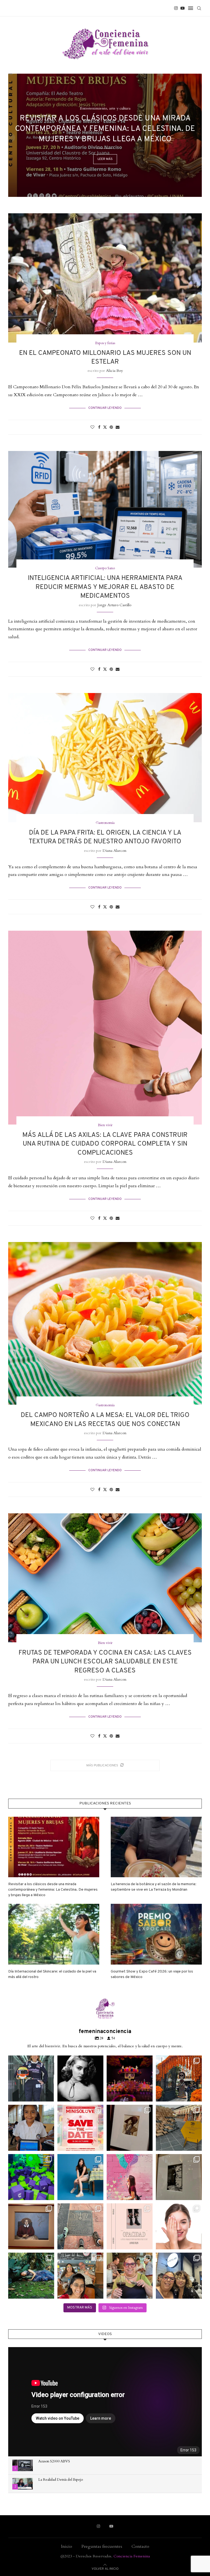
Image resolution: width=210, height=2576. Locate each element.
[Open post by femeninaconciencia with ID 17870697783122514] (179, 2128)
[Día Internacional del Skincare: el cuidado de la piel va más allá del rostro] (54, 1934)
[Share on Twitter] (105, 427)
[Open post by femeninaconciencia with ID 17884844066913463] (179, 2226)
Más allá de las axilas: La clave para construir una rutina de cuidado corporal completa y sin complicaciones (105, 1144)
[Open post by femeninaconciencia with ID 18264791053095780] (80, 2226)
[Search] (199, 8)
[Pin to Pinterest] (111, 427)
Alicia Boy (114, 371)
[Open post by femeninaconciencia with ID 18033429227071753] (130, 2078)
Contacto (140, 2546)
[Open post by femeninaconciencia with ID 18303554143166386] (80, 2177)
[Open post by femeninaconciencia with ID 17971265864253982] (80, 2276)
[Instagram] (176, 8)
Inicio (67, 2546)
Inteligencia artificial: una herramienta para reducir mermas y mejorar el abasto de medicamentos (105, 587)
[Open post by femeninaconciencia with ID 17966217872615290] (130, 2226)
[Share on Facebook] (99, 427)
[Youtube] (183, 8)
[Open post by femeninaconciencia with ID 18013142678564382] (179, 2177)
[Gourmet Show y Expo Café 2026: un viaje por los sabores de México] (156, 1934)
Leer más (105, 159)
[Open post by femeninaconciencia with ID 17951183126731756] (31, 2177)
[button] (18, 135)
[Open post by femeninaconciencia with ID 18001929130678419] (130, 2276)
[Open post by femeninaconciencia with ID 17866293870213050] (130, 2128)
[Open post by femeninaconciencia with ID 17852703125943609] (179, 2276)
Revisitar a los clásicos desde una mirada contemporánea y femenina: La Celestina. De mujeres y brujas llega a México (105, 129)
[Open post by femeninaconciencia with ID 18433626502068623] (31, 2128)
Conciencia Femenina (132, 2556)
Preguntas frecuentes (102, 2546)
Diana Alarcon (114, 851)
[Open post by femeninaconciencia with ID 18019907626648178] (31, 2276)
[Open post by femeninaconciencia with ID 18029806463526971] (31, 2078)
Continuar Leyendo (105, 408)
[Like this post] (92, 427)
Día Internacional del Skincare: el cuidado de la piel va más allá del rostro (52, 1974)
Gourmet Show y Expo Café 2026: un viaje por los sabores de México (152, 1974)
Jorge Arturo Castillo (114, 605)
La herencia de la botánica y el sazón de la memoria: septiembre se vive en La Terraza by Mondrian (154, 1887)
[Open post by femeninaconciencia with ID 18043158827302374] (130, 2177)
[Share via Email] (118, 427)
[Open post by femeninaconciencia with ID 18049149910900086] (31, 2226)
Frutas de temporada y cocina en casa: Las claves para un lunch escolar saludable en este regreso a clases (105, 1662)
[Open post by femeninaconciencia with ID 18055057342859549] (179, 2078)
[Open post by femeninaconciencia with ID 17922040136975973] (80, 2128)
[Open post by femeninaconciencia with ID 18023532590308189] (80, 2078)
